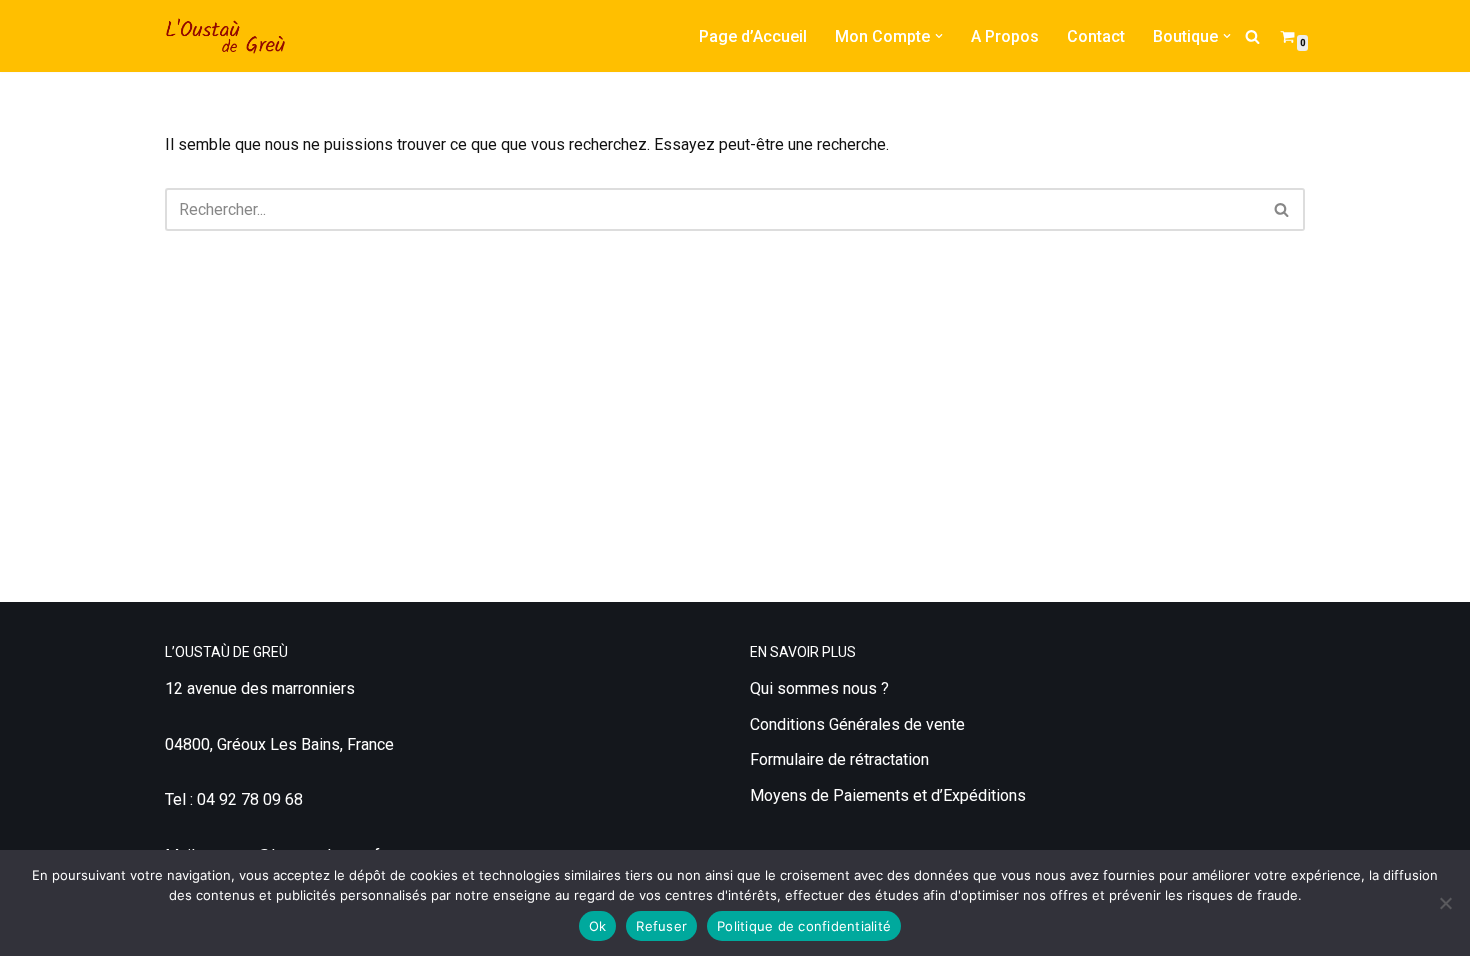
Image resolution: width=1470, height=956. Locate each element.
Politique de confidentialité (804, 926)
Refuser (661, 926)
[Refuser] (1445, 903)
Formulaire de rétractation (839, 759)
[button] (939, 36)
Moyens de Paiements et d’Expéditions (888, 795)
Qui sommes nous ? (819, 688)
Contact (1096, 36)
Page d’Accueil (753, 36)
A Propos (1005, 36)
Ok (598, 926)
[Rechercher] (1252, 36)
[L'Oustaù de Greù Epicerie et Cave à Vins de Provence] (225, 36)
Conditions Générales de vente (857, 724)
